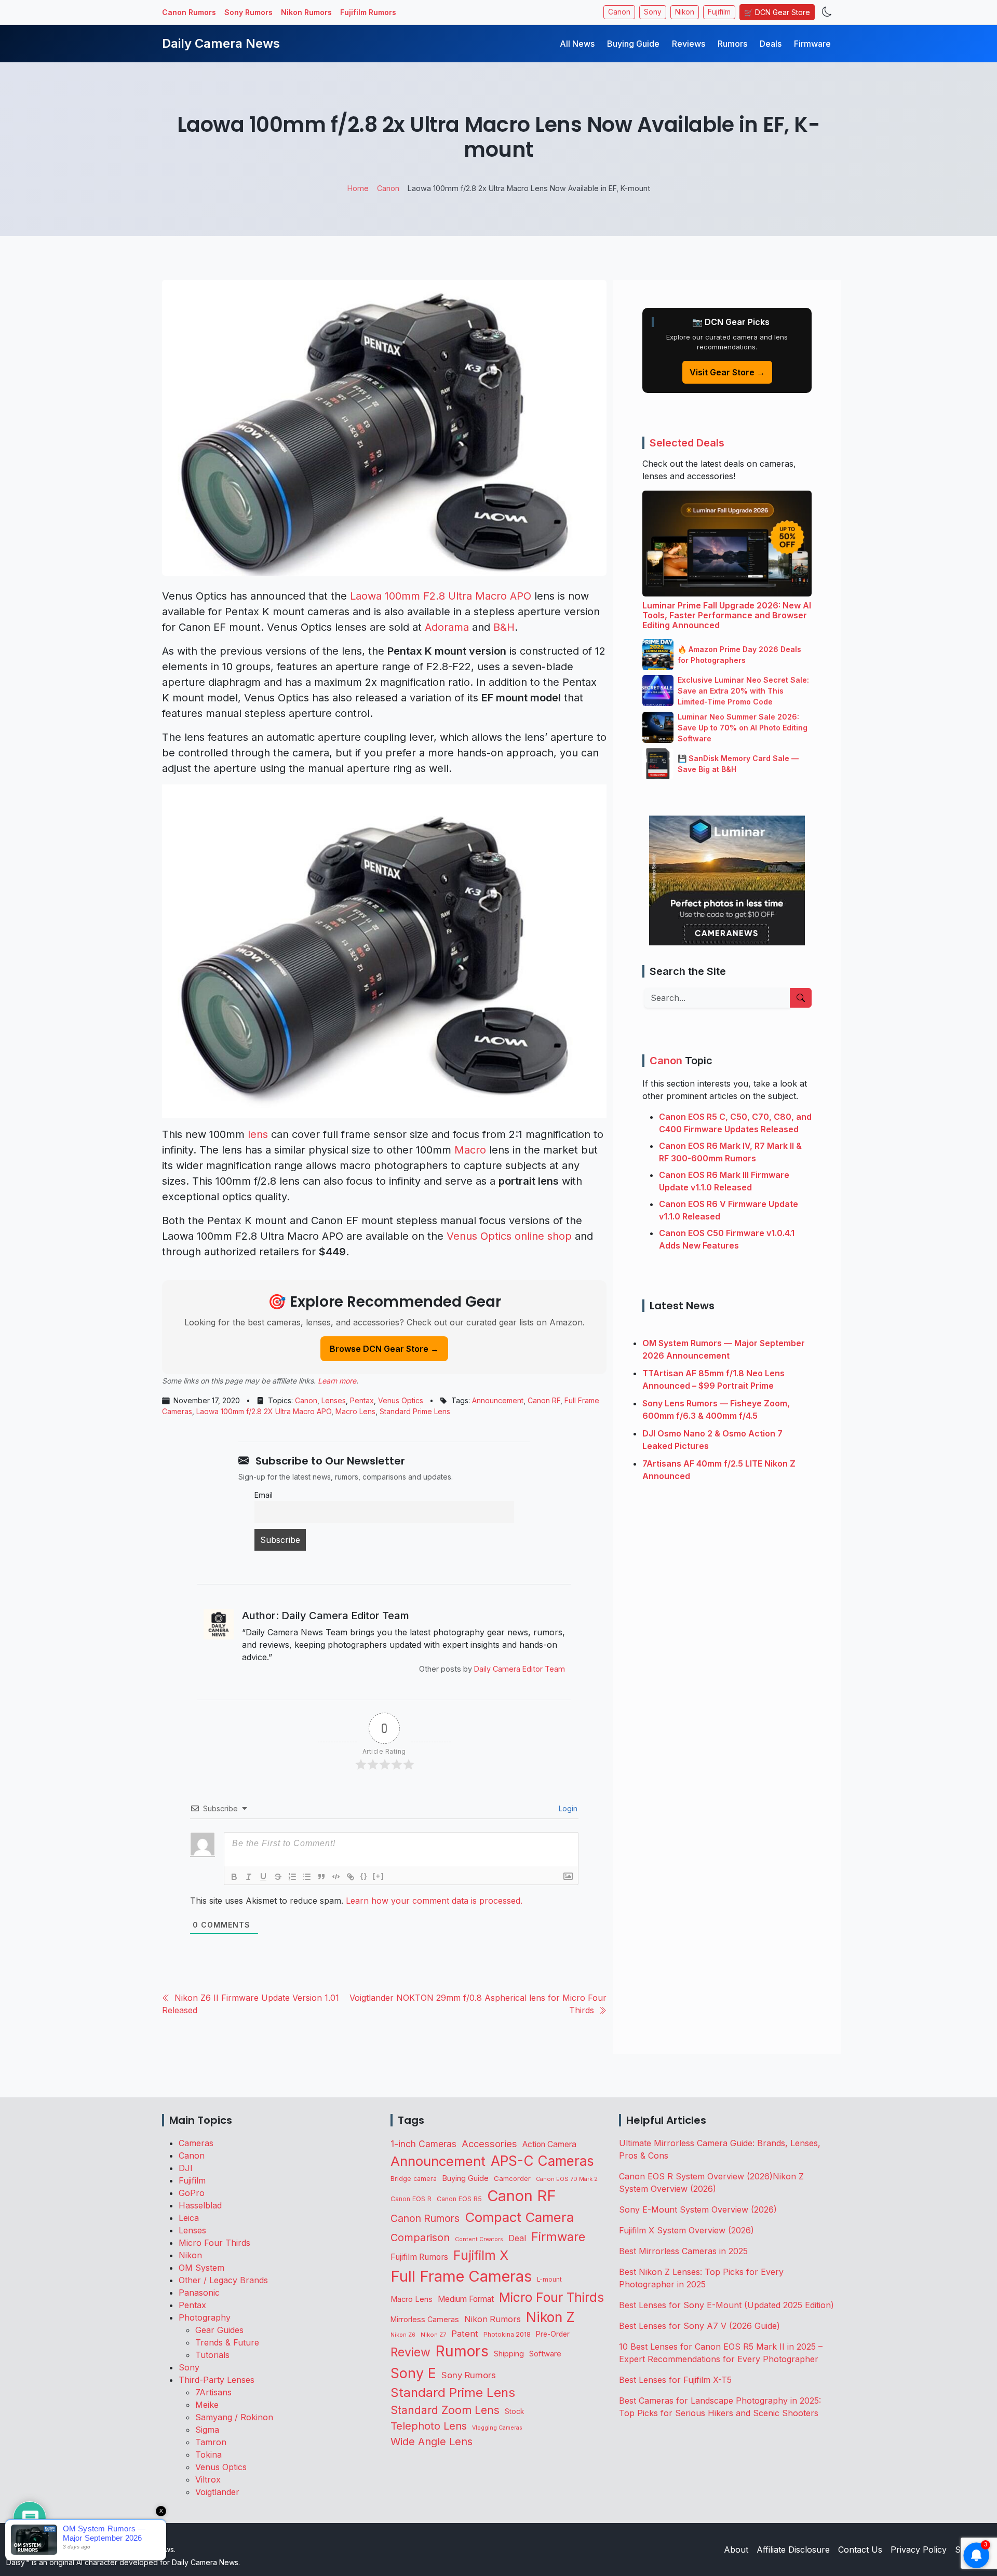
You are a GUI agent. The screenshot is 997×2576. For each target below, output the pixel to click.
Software (545, 2354)
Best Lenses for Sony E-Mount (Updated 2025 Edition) (726, 2305)
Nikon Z (550, 2317)
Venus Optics (401, 1400)
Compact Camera (519, 2217)
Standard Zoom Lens (445, 2410)
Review (410, 2352)
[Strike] (278, 1877)
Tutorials (212, 2355)
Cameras (196, 2143)
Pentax (362, 1400)
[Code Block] (336, 1877)
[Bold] (234, 1877)
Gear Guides (219, 2330)
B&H (504, 627)
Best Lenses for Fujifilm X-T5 (675, 2380)
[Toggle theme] (827, 12)
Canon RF (544, 1400)
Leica (189, 2218)
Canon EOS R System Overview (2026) (696, 2176)
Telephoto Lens (429, 2426)
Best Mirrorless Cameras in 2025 (685, 2251)
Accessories (489, 2144)
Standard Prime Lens (415, 1411)
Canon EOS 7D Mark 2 (567, 2179)
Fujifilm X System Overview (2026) (686, 2230)
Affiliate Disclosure (793, 2550)
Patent (465, 2334)
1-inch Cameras (423, 2144)
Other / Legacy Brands (223, 2280)
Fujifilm (719, 12)
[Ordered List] (292, 1877)
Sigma (207, 2430)
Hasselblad (200, 2205)
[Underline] (263, 1877)
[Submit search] (801, 998)
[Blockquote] (321, 1877)
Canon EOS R (411, 2199)
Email (264, 1495)
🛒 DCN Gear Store (777, 12)
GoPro (192, 2193)
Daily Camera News (221, 43)
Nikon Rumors (306, 12)
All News (577, 44)
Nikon (685, 12)
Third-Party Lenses (217, 2380)
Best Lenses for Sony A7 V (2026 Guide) (699, 2326)
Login (567, 1808)
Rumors (732, 44)
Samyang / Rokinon (234, 2417)
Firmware (812, 44)
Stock (514, 2411)
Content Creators (479, 2239)
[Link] (351, 1877)
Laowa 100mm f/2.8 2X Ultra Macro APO (264, 1411)
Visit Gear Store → (727, 372)
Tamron (211, 2442)
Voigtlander (217, 2492)
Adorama (447, 627)
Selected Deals (687, 443)
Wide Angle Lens (432, 2442)
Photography (205, 2317)
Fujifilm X (481, 2255)
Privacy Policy (919, 2550)
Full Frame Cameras (461, 2276)
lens (258, 1134)
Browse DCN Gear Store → (384, 1349)
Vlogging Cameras (497, 2428)
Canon (619, 12)
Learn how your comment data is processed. (434, 1901)
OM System (201, 2268)
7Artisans (213, 2392)
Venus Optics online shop (509, 1236)
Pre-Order (553, 2334)
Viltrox (208, 2479)
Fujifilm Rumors (368, 12)
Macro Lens (355, 1411)
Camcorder (512, 2178)
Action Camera (549, 2144)
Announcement (498, 1400)
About (736, 2550)
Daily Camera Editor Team (520, 1669)
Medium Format (466, 2299)
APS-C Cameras (542, 2161)
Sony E (413, 2373)
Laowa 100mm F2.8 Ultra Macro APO (441, 596)
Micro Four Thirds (214, 2243)
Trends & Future (227, 2342)
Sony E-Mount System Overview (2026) (698, 2209)
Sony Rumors (248, 12)
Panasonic (199, 2293)
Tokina (208, 2455)
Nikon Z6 (403, 2335)
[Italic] (249, 1877)
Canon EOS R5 (459, 2199)
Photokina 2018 (507, 2334)
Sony (653, 12)
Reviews (689, 44)
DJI (186, 2168)
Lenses (334, 1400)
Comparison (420, 2238)
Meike (207, 2405)
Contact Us (860, 2550)
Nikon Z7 (433, 2335)
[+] (379, 1876)
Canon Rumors (189, 12)
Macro (470, 1150)
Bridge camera (414, 2179)
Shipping (509, 2354)
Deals (771, 44)
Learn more (337, 1381)
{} (364, 1876)
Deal (517, 2238)
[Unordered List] (307, 1877)
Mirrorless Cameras (425, 2319)
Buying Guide (633, 44)
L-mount (549, 2280)
